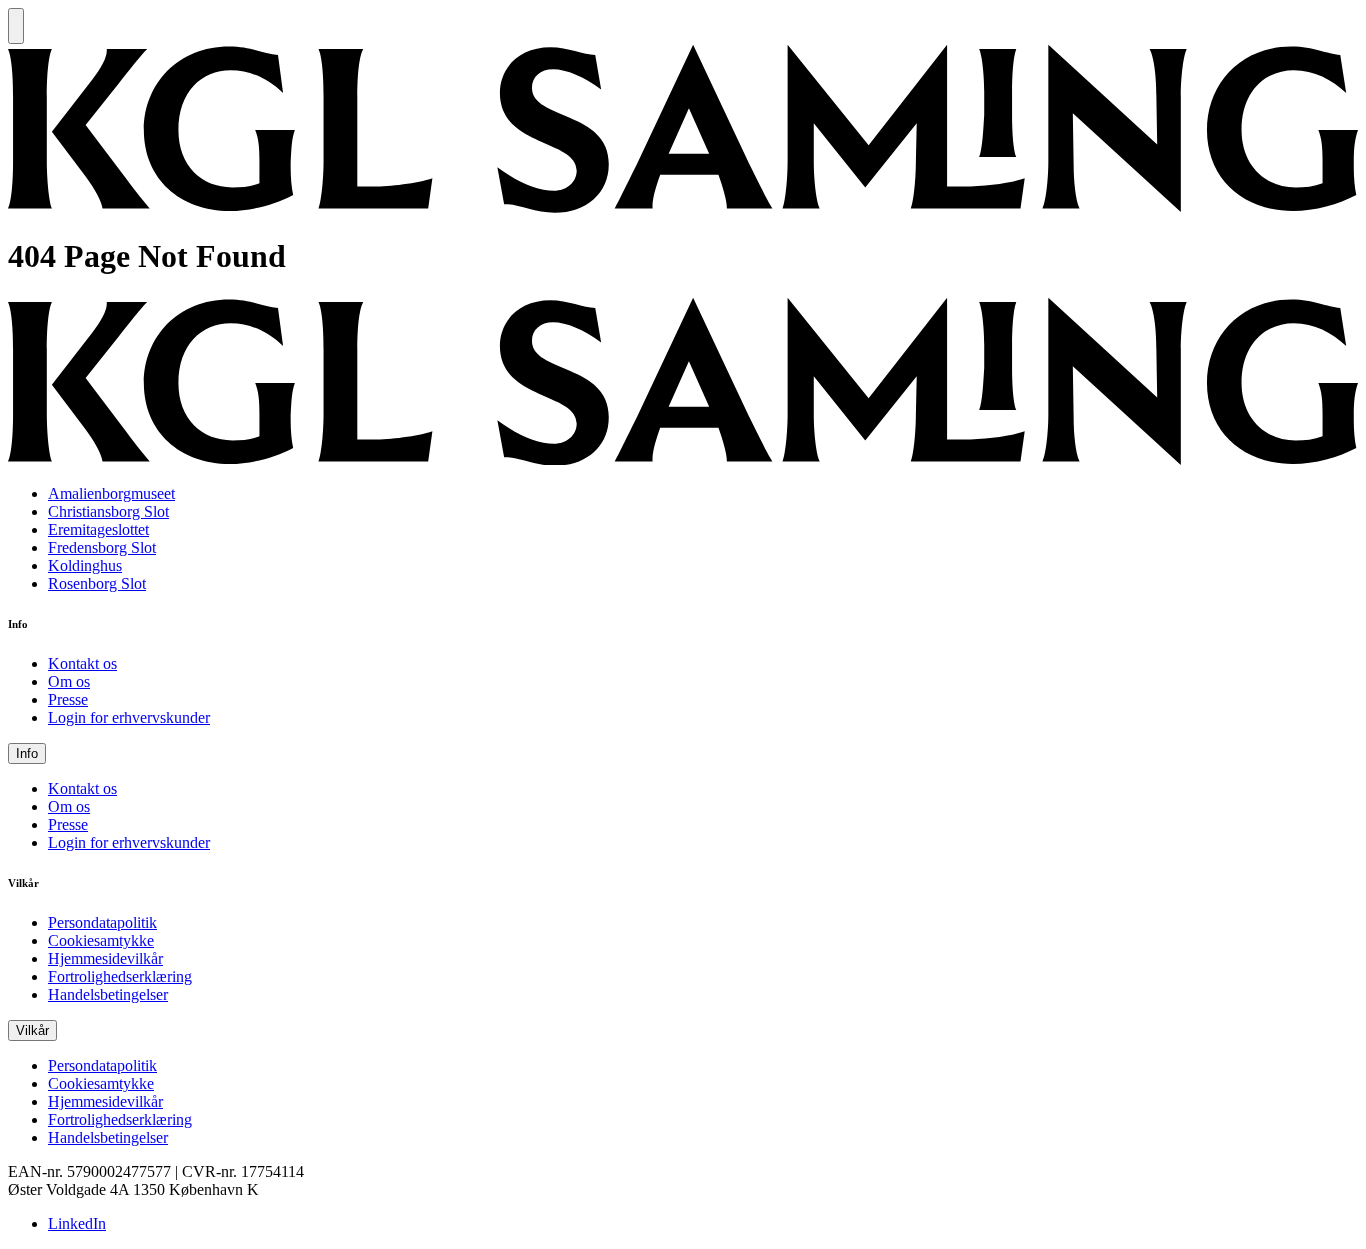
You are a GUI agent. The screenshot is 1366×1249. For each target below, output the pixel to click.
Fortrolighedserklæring (120, 976)
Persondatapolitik (102, 922)
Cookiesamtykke (101, 940)
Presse (68, 699)
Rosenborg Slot (97, 583)
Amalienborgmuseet (111, 493)
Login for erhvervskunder (129, 717)
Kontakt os (82, 663)
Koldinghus (85, 565)
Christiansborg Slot (108, 511)
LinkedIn (77, 1223)
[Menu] (16, 26)
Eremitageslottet (98, 529)
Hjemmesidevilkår (105, 958)
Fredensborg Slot (102, 547)
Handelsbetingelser (108, 994)
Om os (69, 681)
